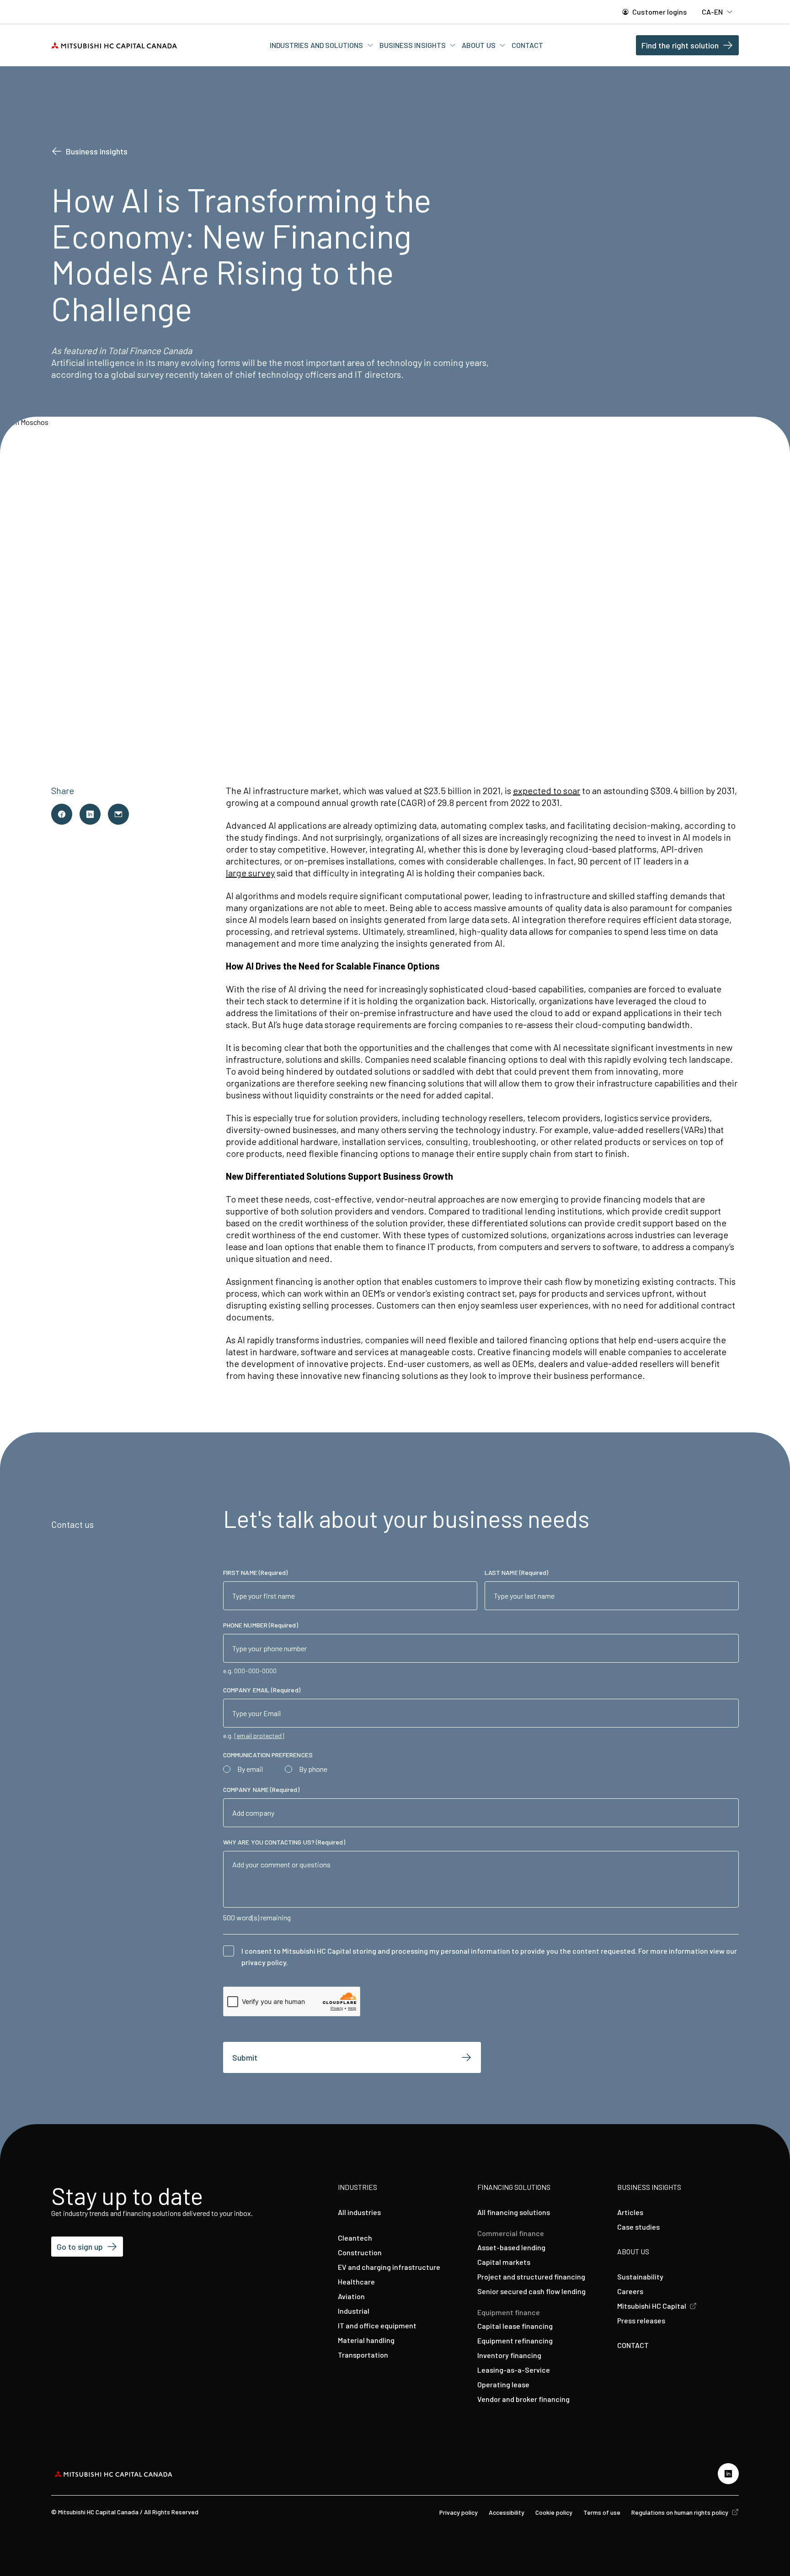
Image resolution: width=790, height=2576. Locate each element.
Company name (261, 1789)
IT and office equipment (377, 2325)
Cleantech (355, 2238)
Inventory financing (509, 2355)
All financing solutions (514, 2212)
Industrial (354, 2311)
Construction (360, 2252)
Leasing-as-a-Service (514, 2370)
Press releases (641, 2320)
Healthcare (356, 2282)
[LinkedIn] (728, 2474)
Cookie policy (554, 2512)
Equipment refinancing (515, 2340)
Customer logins (659, 12)
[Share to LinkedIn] (90, 814)
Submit (245, 2057)
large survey (250, 873)
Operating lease (503, 2384)
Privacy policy (459, 2512)
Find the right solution (680, 45)
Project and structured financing (531, 2277)
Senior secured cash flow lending (531, 2291)
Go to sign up (80, 2247)
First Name (255, 1572)
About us (479, 45)
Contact (528, 45)
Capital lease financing (515, 2326)
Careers (630, 2291)
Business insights (97, 151)
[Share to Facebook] (62, 814)
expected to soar (547, 790)
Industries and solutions (317, 45)
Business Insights (413, 45)
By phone (313, 1769)
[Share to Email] (118, 814)
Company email (262, 1690)
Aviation (351, 2296)
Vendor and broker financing (523, 2399)
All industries (359, 2212)
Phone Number (261, 1625)
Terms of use (602, 2512)
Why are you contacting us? (284, 1842)
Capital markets (504, 2262)
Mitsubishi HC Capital (652, 2306)
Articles (630, 2212)
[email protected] (259, 1736)
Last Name (516, 1572)
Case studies (638, 2227)
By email (250, 1769)
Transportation (363, 2355)
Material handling (366, 2340)
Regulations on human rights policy (681, 2512)
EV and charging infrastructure (389, 2267)
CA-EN (713, 12)
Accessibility (507, 2512)
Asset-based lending (511, 2247)
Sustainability (640, 2277)
